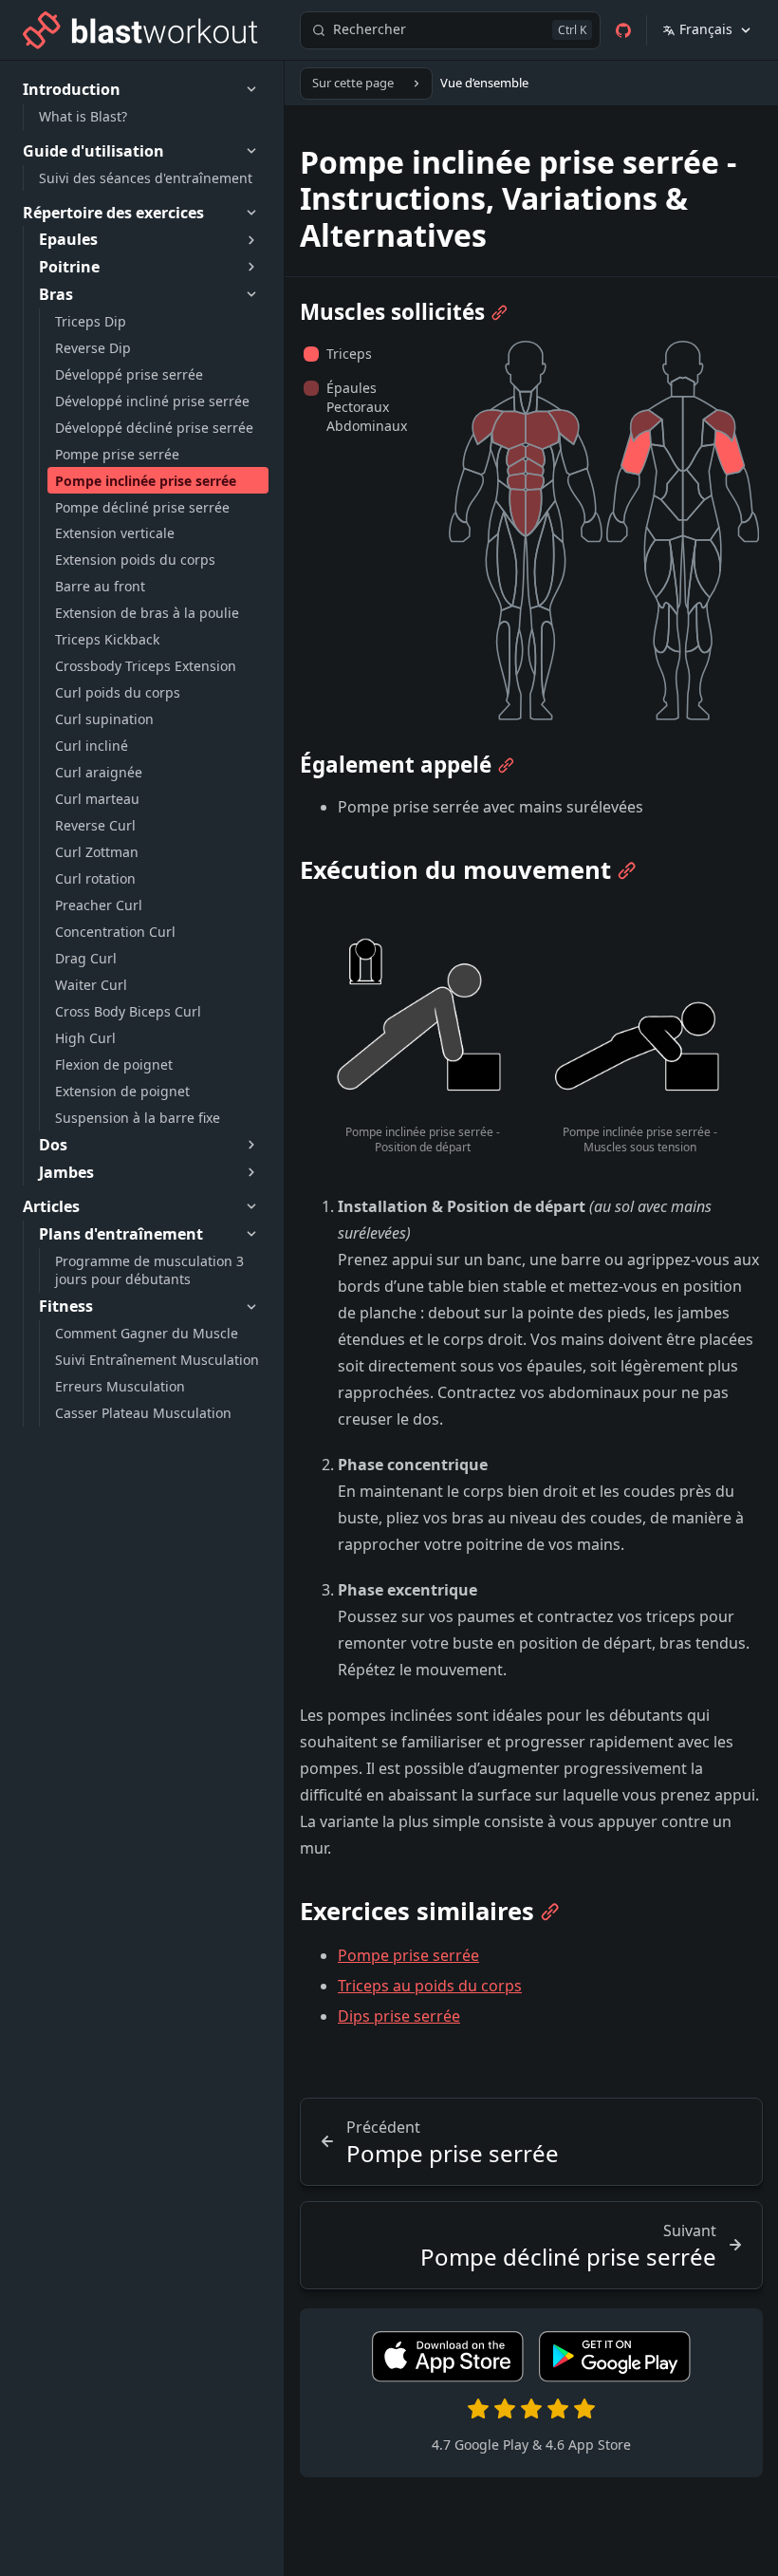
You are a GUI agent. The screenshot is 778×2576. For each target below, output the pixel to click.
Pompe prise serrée (408, 1955)
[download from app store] (448, 2377)
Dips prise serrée (399, 2016)
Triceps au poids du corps (430, 1986)
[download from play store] (615, 2377)
